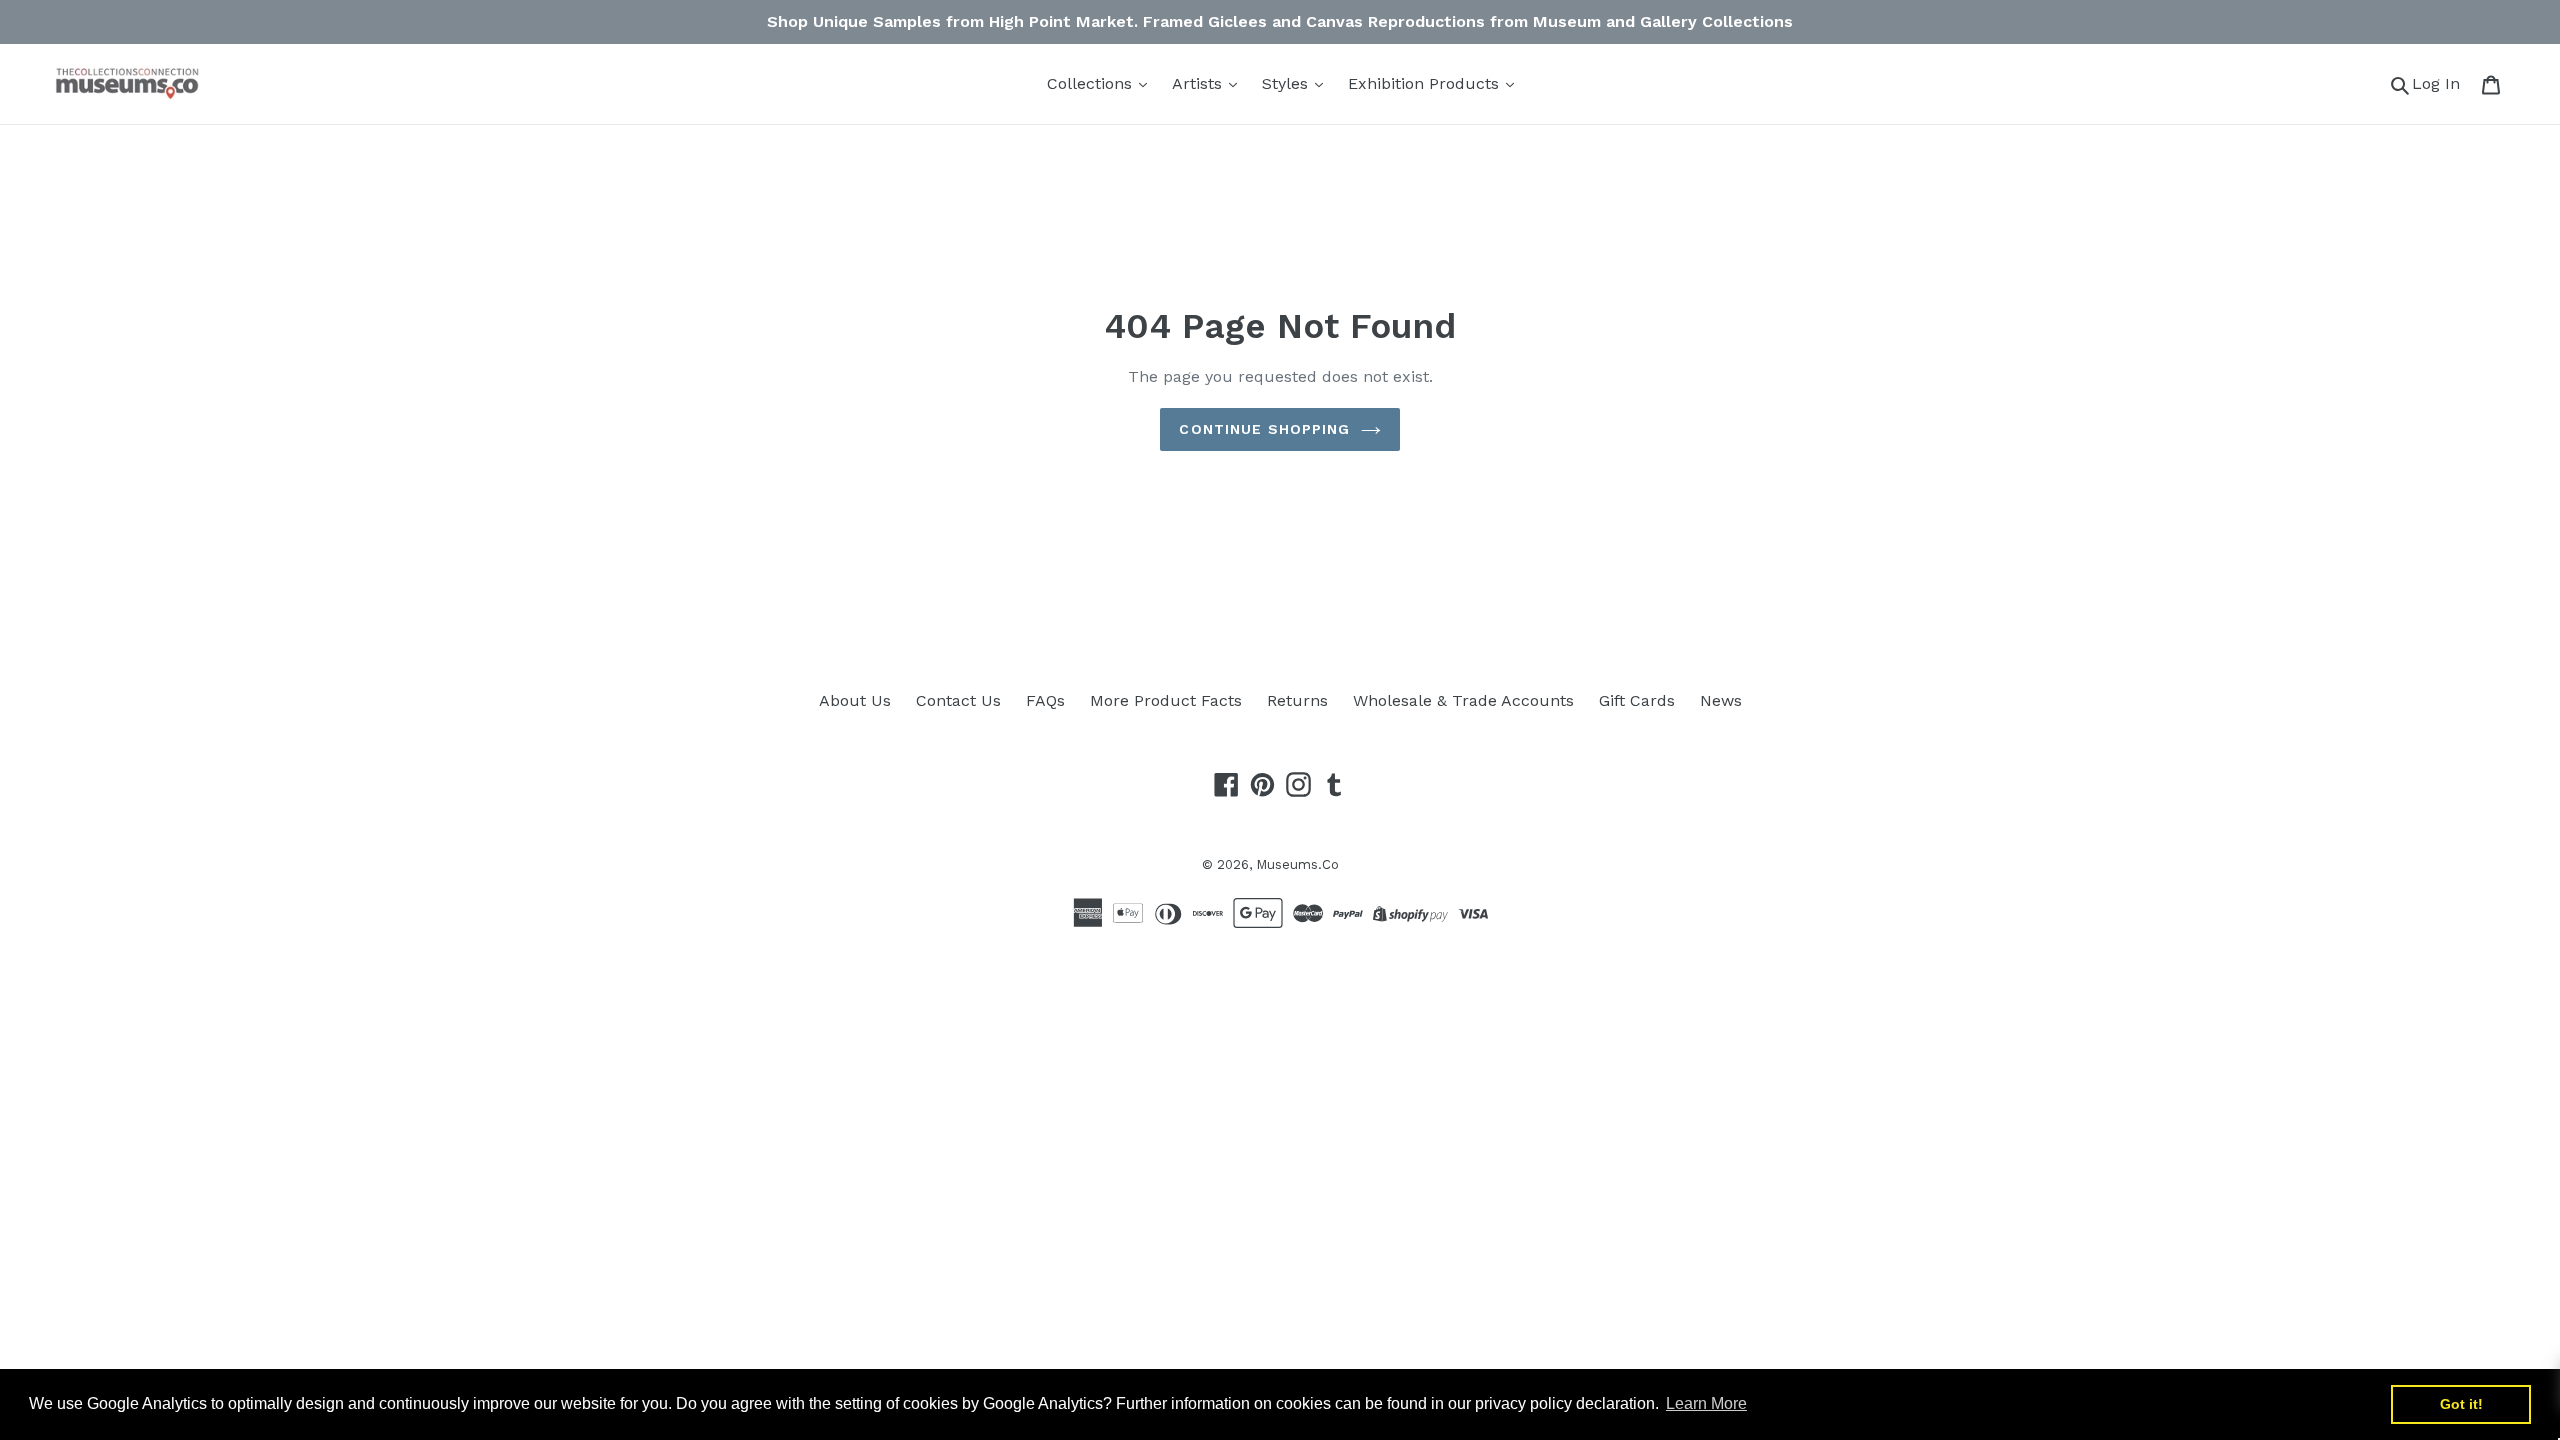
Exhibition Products (1426, 83)
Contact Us (958, 700)
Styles (1287, 83)
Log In (2441, 83)
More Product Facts (1166, 700)
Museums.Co (1297, 864)
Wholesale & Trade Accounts (1463, 700)
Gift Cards (1637, 700)
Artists (1199, 83)
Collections (1092, 83)
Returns (1297, 700)
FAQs (1045, 700)
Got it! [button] (2461, 1404)
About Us (855, 700)
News (1721, 700)
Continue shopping (1264, 429)
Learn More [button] (1706, 1403)
